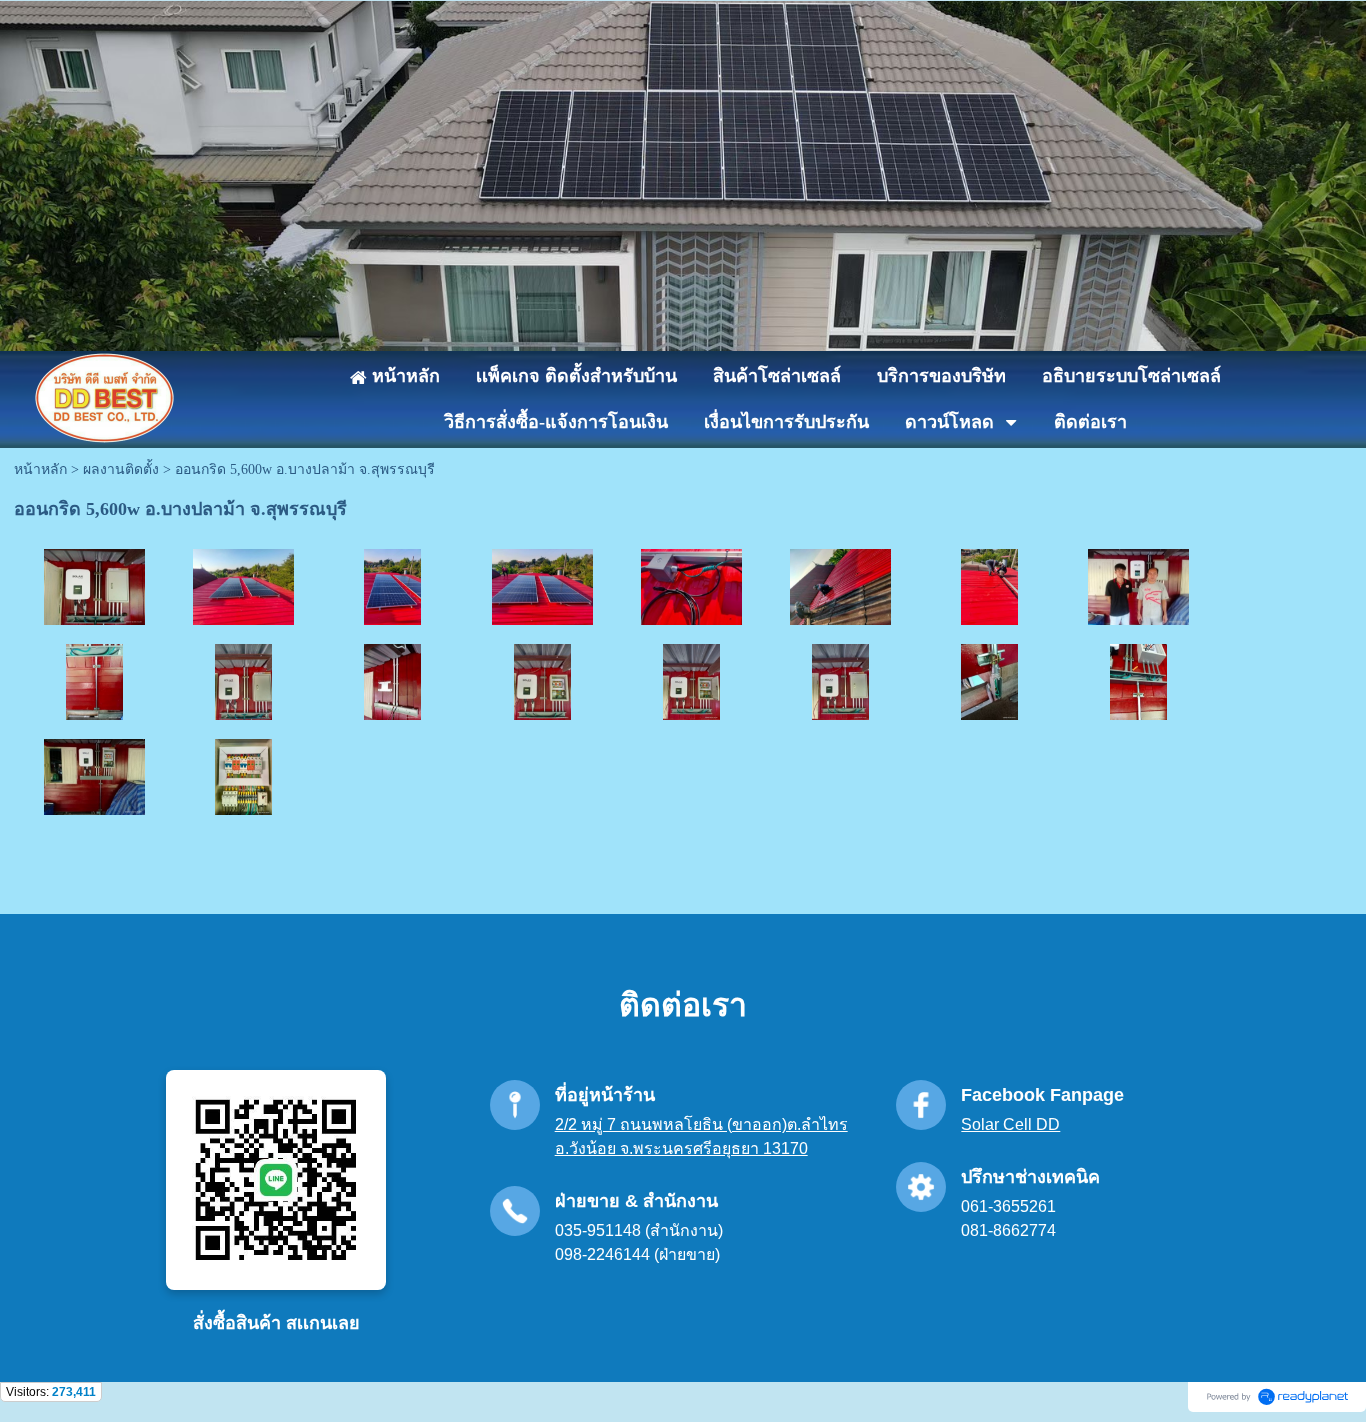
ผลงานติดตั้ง (121, 469)
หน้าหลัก (40, 469)
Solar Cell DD (1010, 1124)
